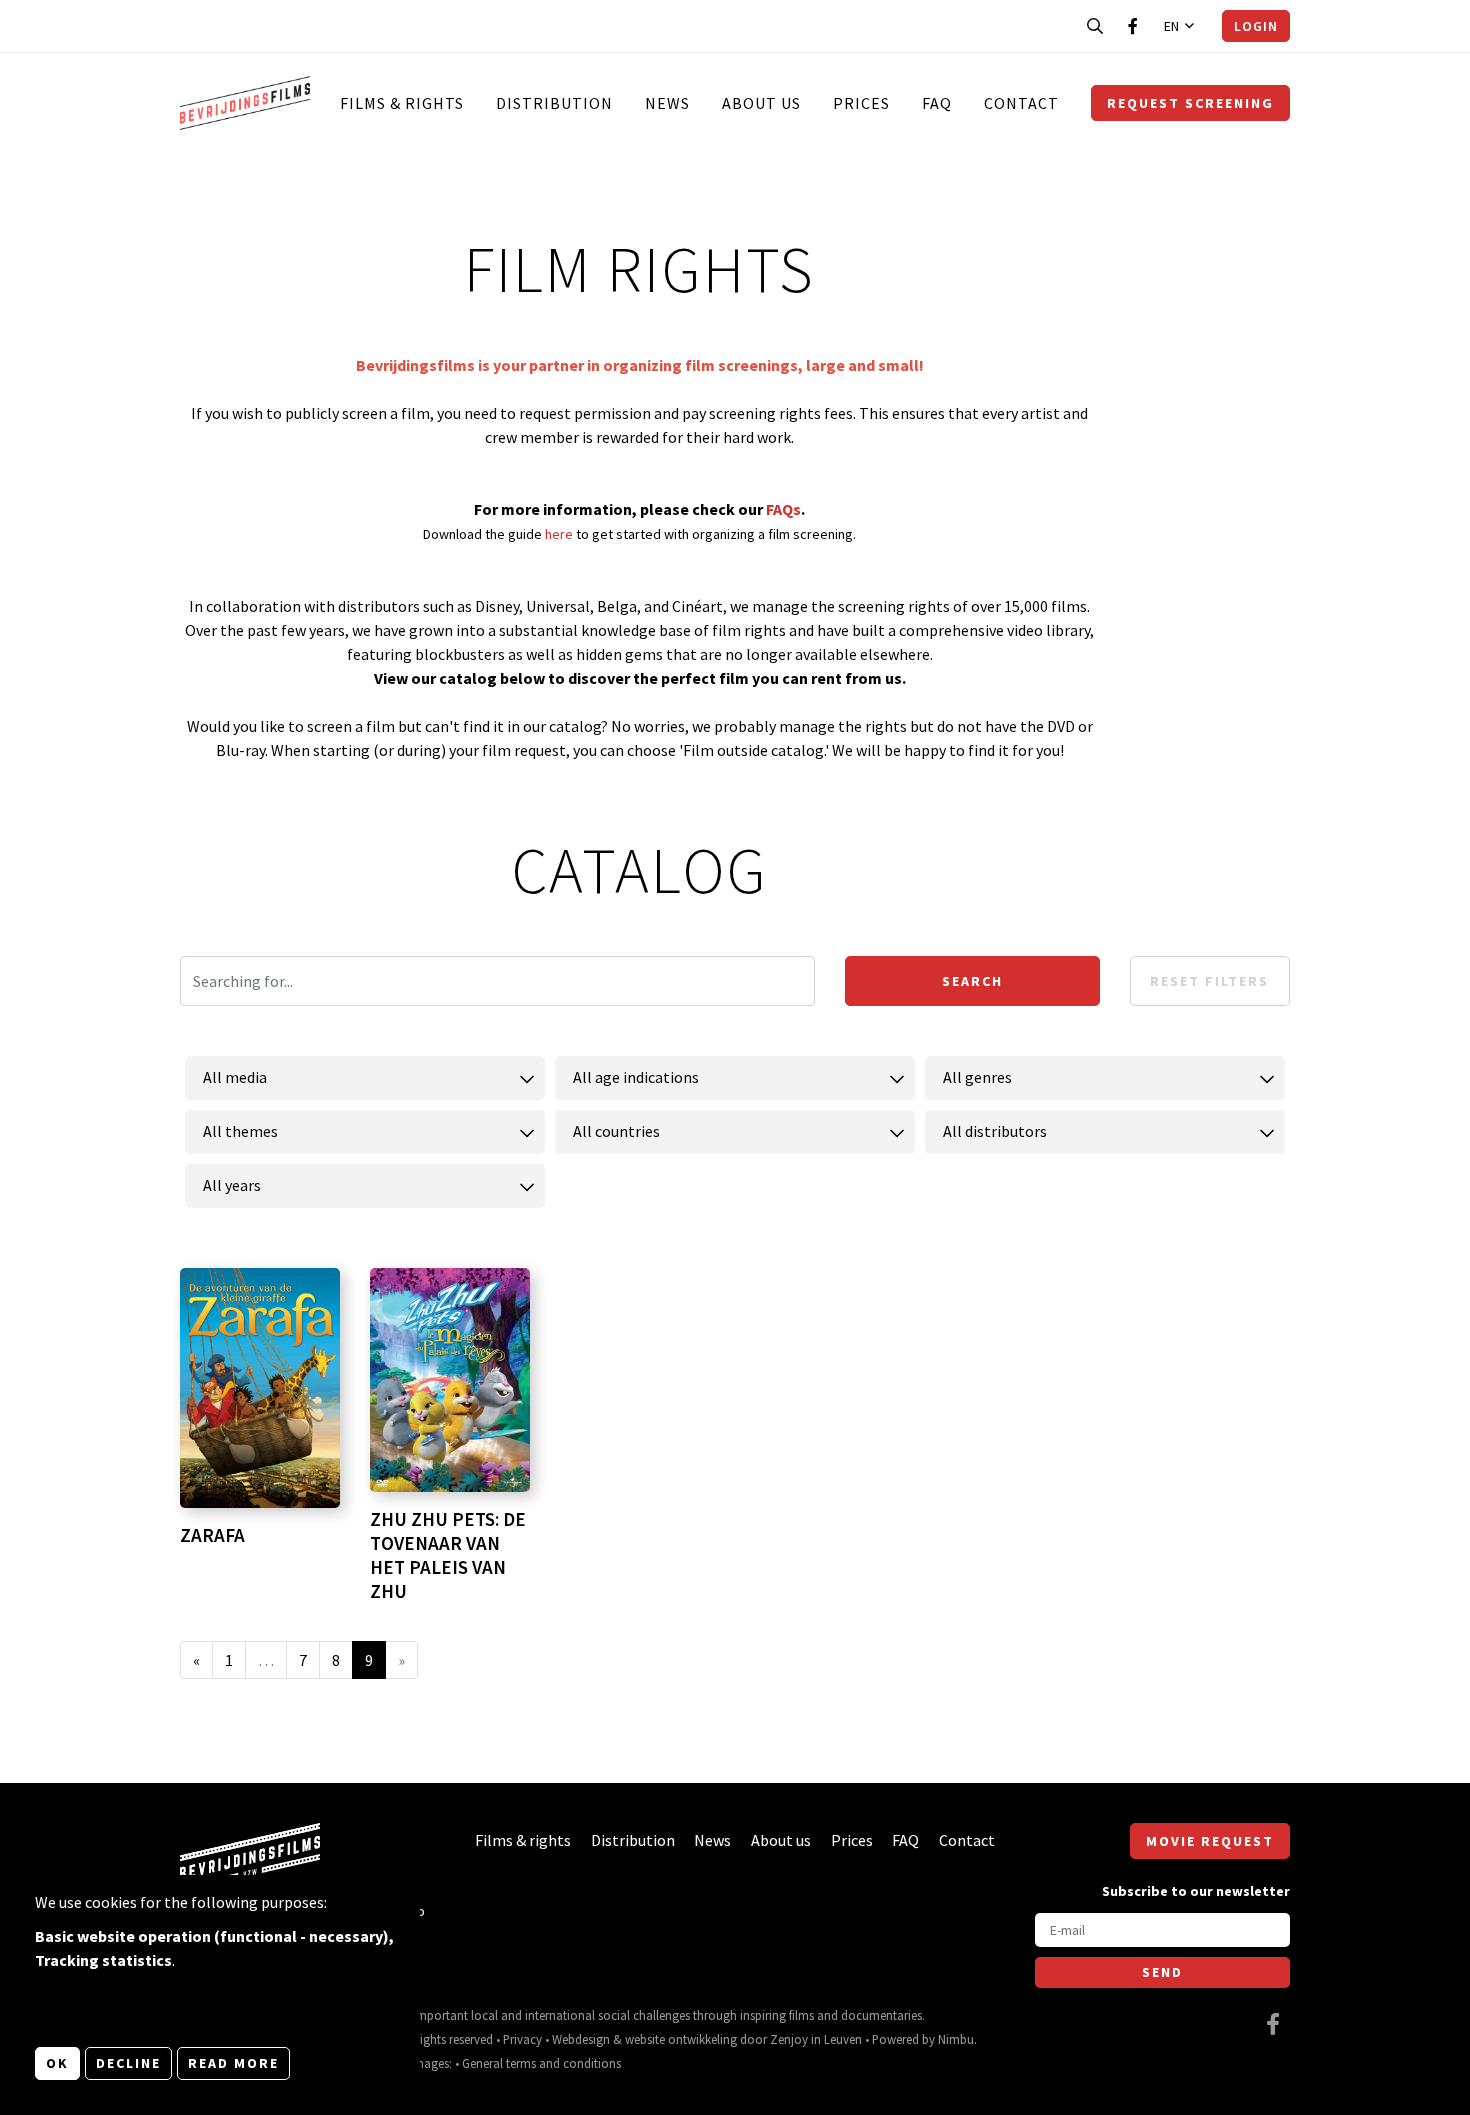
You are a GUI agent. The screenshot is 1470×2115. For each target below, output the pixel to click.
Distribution (554, 103)
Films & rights (402, 103)
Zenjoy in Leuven (816, 2039)
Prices (861, 103)
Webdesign (581, 2039)
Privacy (522, 2039)
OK (57, 2063)
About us (761, 103)
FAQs (783, 509)
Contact (1021, 103)
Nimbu (956, 2039)
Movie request (1210, 1841)
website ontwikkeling (681, 2039)
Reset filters (1209, 981)
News (667, 103)
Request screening (1190, 103)
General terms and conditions (541, 2063)
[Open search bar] (1095, 26)
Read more (233, 2063)
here (560, 534)
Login (1256, 26)
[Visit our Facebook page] (1133, 26)
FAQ (937, 103)
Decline (128, 2063)
